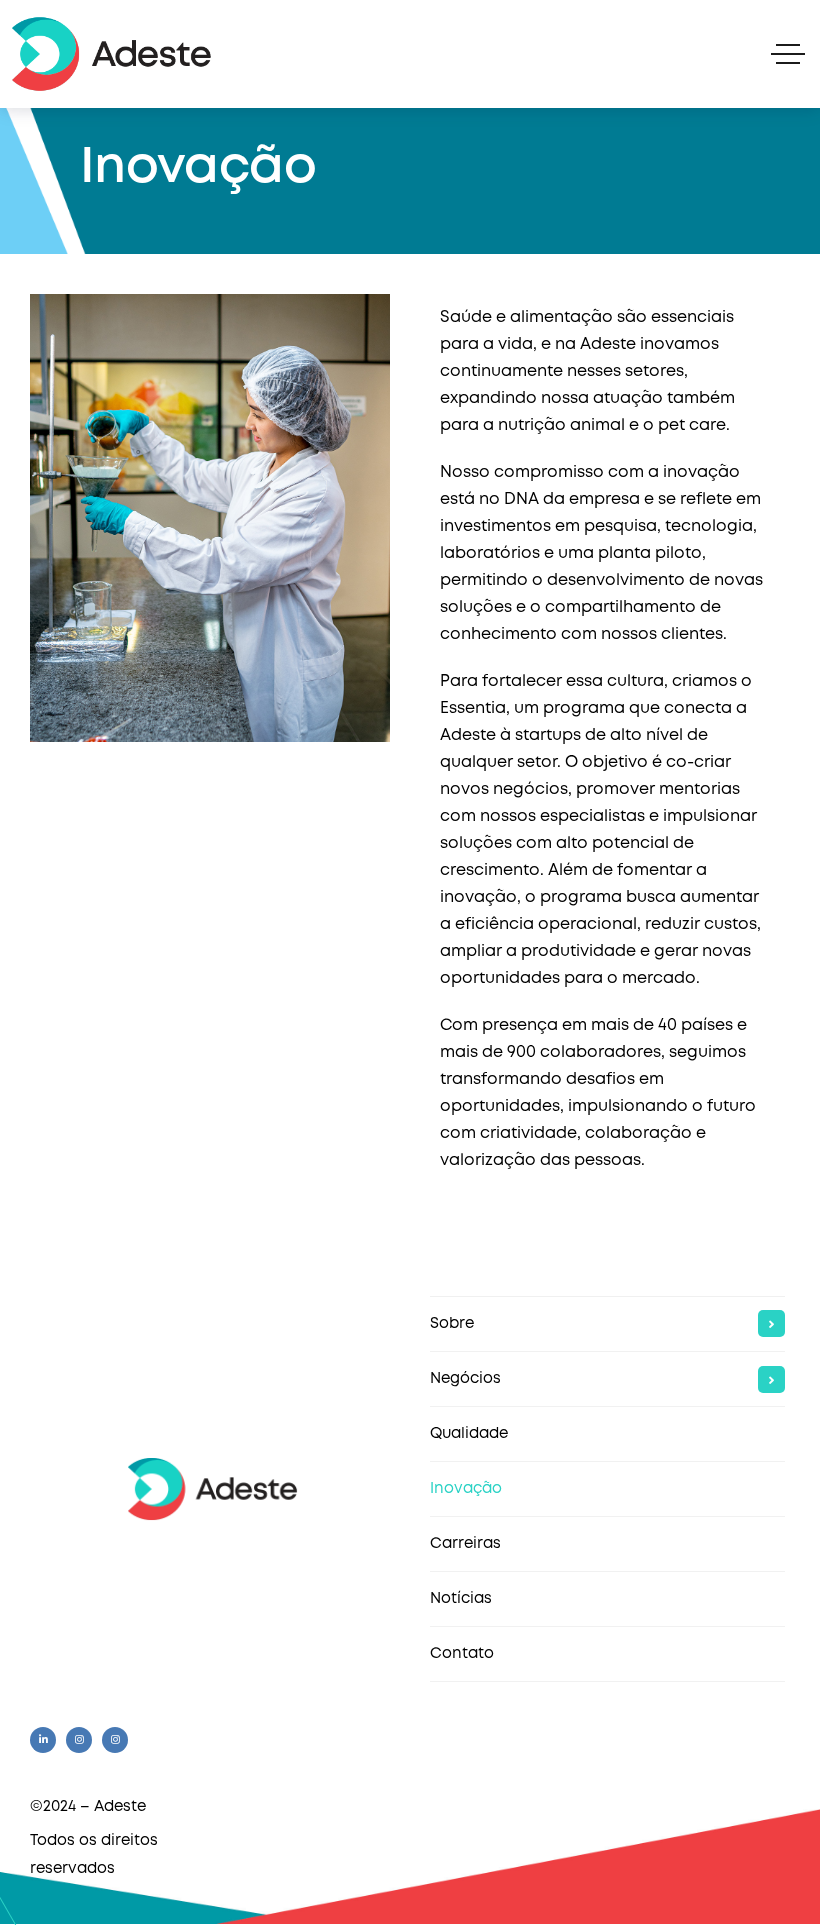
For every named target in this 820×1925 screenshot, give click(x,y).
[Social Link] (43, 1740)
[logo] (213, 1489)
